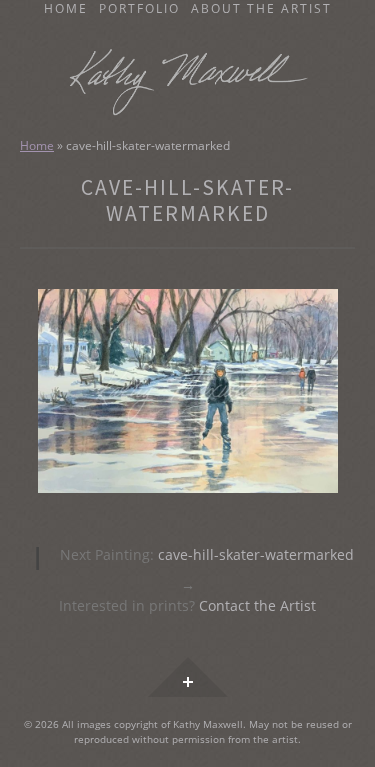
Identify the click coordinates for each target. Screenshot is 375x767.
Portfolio (139, 9)
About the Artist (261, 9)
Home (66, 9)
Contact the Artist (257, 605)
